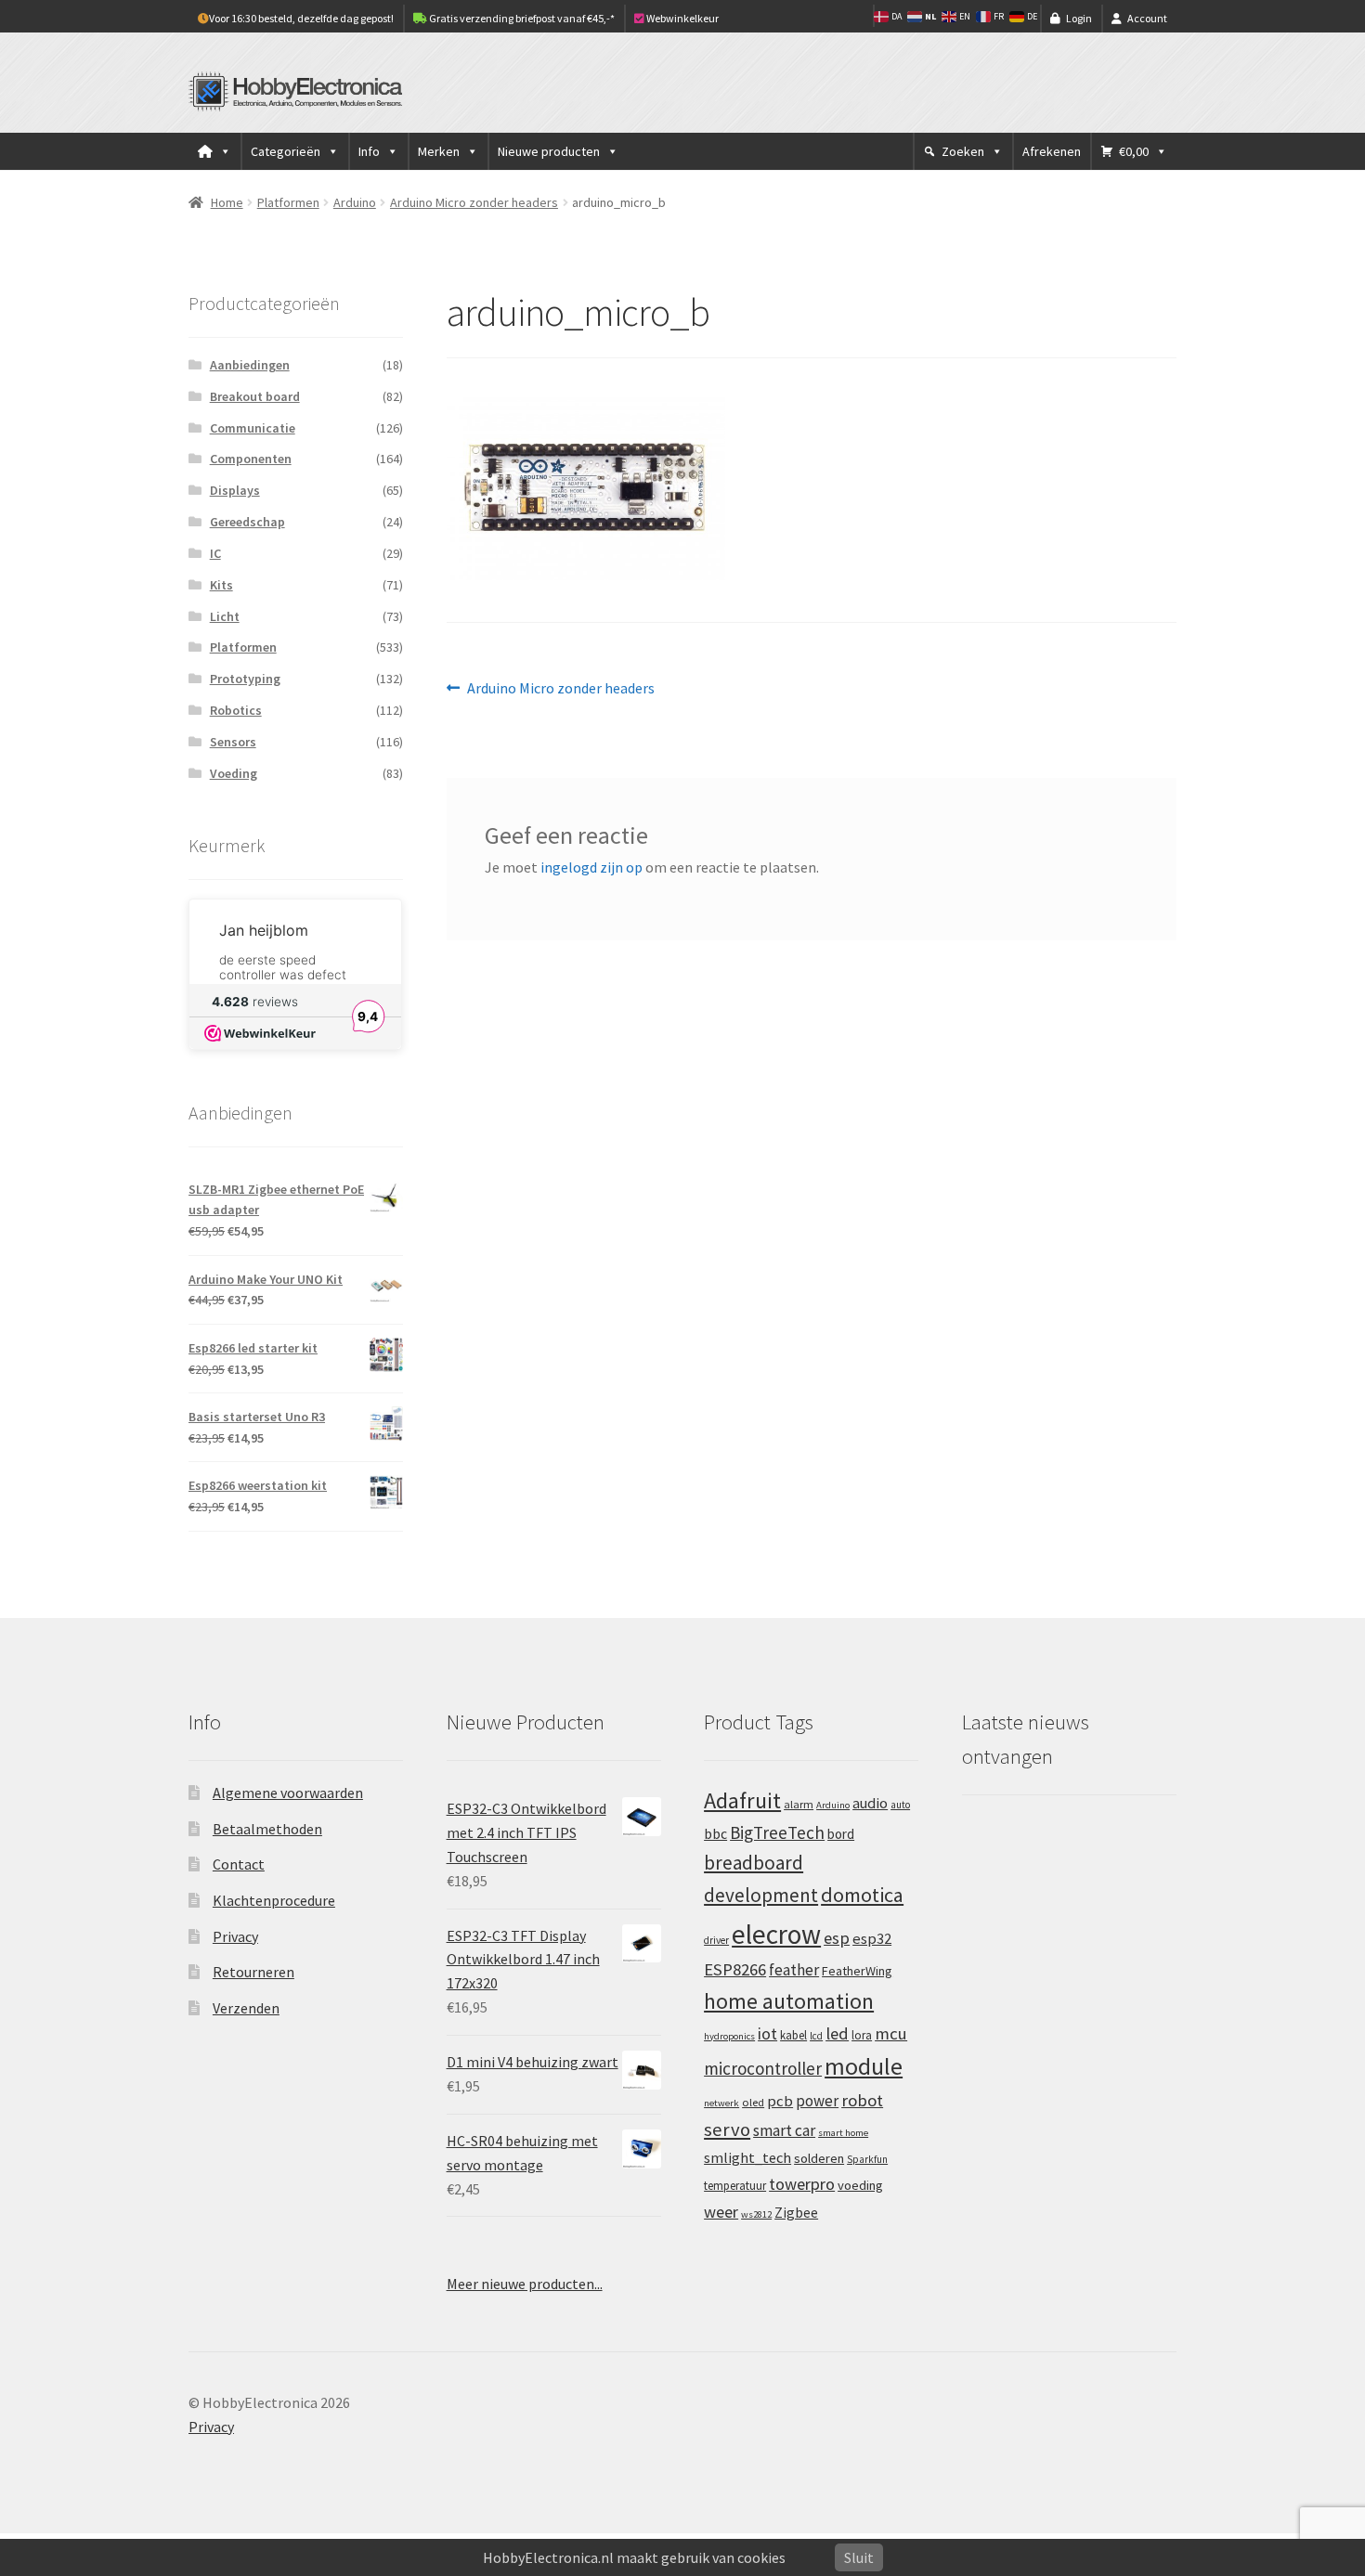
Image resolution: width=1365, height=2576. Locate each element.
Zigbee (796, 2213)
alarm (799, 1804)
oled (753, 2102)
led (837, 2033)
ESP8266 (735, 1969)
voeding (860, 2185)
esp (837, 1938)
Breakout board (255, 396)
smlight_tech (747, 2157)
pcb (780, 2101)
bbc (715, 1834)
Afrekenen (1052, 151)
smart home (843, 2133)
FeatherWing (857, 1971)
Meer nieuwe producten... (525, 2284)
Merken (439, 151)
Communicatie (253, 428)
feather (794, 1970)
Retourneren (253, 1972)
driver (716, 1940)
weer (721, 2212)
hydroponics (729, 2036)
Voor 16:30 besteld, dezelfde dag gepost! (301, 18)
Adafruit (742, 1800)
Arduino (355, 202)
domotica (862, 1895)
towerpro (802, 2184)
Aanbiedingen (250, 365)
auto (900, 1805)
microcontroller (763, 2068)
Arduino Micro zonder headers (474, 202)
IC (215, 553)
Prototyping (245, 679)
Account (1147, 18)
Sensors (233, 742)
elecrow (776, 1934)
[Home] (214, 151)
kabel (793, 2035)
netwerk (721, 2103)
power (817, 2101)
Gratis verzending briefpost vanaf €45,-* (521, 18)
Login (1079, 18)
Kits (221, 585)
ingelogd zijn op (591, 867)
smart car (784, 2130)
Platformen (288, 202)
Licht (225, 616)
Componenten (251, 459)
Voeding (234, 773)
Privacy (235, 1936)
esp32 (872, 1939)
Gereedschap (247, 522)
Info (369, 151)
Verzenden (246, 2008)
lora (862, 2035)
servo (727, 2129)
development (761, 1895)
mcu (891, 2033)
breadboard (754, 1863)
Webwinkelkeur (682, 18)
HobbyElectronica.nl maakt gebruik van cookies (634, 2557)
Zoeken (963, 151)
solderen (819, 2158)
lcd (816, 2036)
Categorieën (286, 151)
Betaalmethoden (267, 1829)
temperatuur (735, 2185)
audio (870, 1803)
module (864, 2066)
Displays (235, 490)
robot (862, 2100)
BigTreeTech (777, 1832)
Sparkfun (867, 2159)
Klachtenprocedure (274, 1900)
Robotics (236, 710)
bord (841, 1834)
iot (767, 2033)
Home (227, 202)
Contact (239, 1864)
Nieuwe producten (549, 151)
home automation (789, 2001)
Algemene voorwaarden (288, 1793)
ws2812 (756, 2214)
